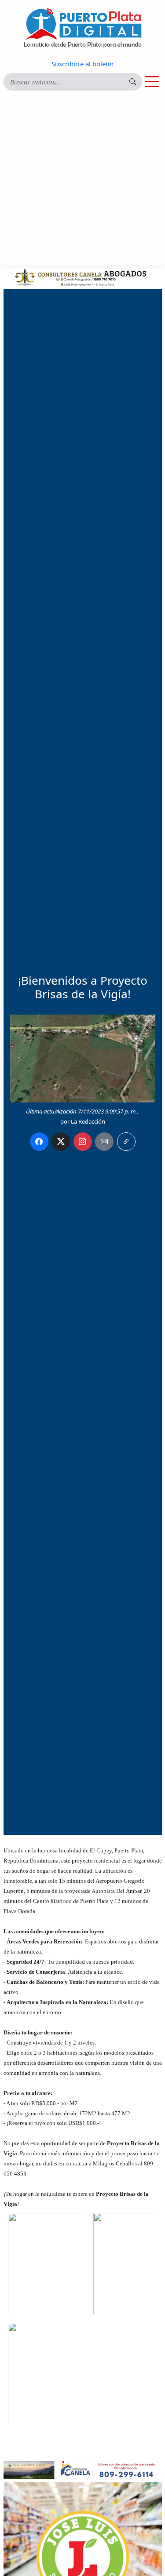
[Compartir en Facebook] (39, 1142)
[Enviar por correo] (104, 1142)
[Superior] (83, 277)
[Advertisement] (82, 178)
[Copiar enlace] (126, 1142)
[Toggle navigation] (152, 82)
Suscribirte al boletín (82, 64)
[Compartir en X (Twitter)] (61, 1142)
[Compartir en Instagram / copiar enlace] (83, 1142)
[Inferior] (83, 2469)
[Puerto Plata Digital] (83, 28)
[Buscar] (133, 82)
